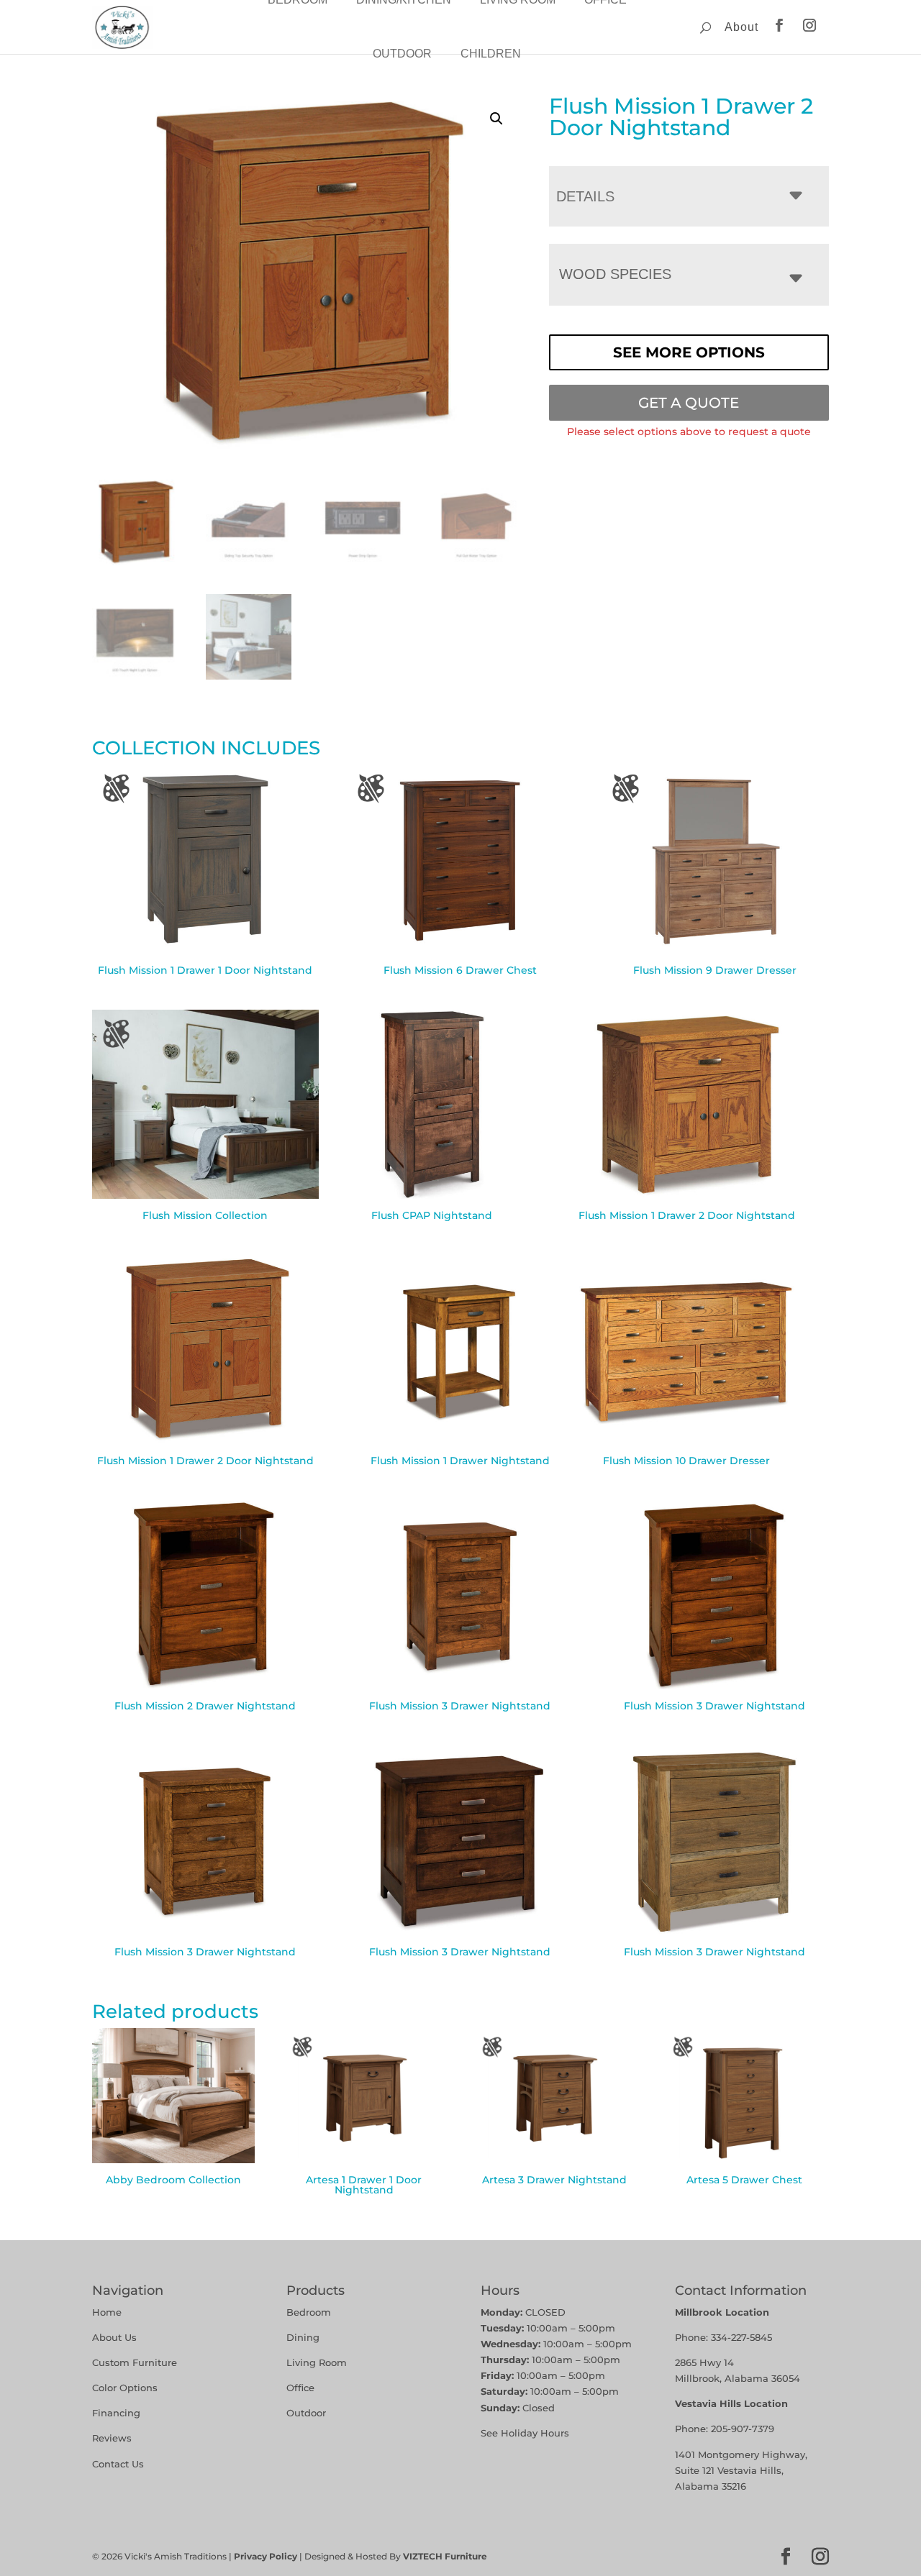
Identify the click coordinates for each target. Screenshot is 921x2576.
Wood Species (615, 274)
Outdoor (402, 54)
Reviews (112, 2438)
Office (300, 2388)
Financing (116, 2413)
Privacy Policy (266, 2556)
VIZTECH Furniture (445, 2556)
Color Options (125, 2388)
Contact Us (118, 2464)
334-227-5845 (741, 2337)
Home (107, 2312)
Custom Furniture (135, 2362)
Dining (304, 2337)
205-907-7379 (743, 2429)
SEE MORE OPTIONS (689, 352)
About (741, 27)
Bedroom (309, 2312)
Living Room (317, 2362)
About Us (114, 2337)
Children (491, 54)
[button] (496, 119)
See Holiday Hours (525, 2433)
